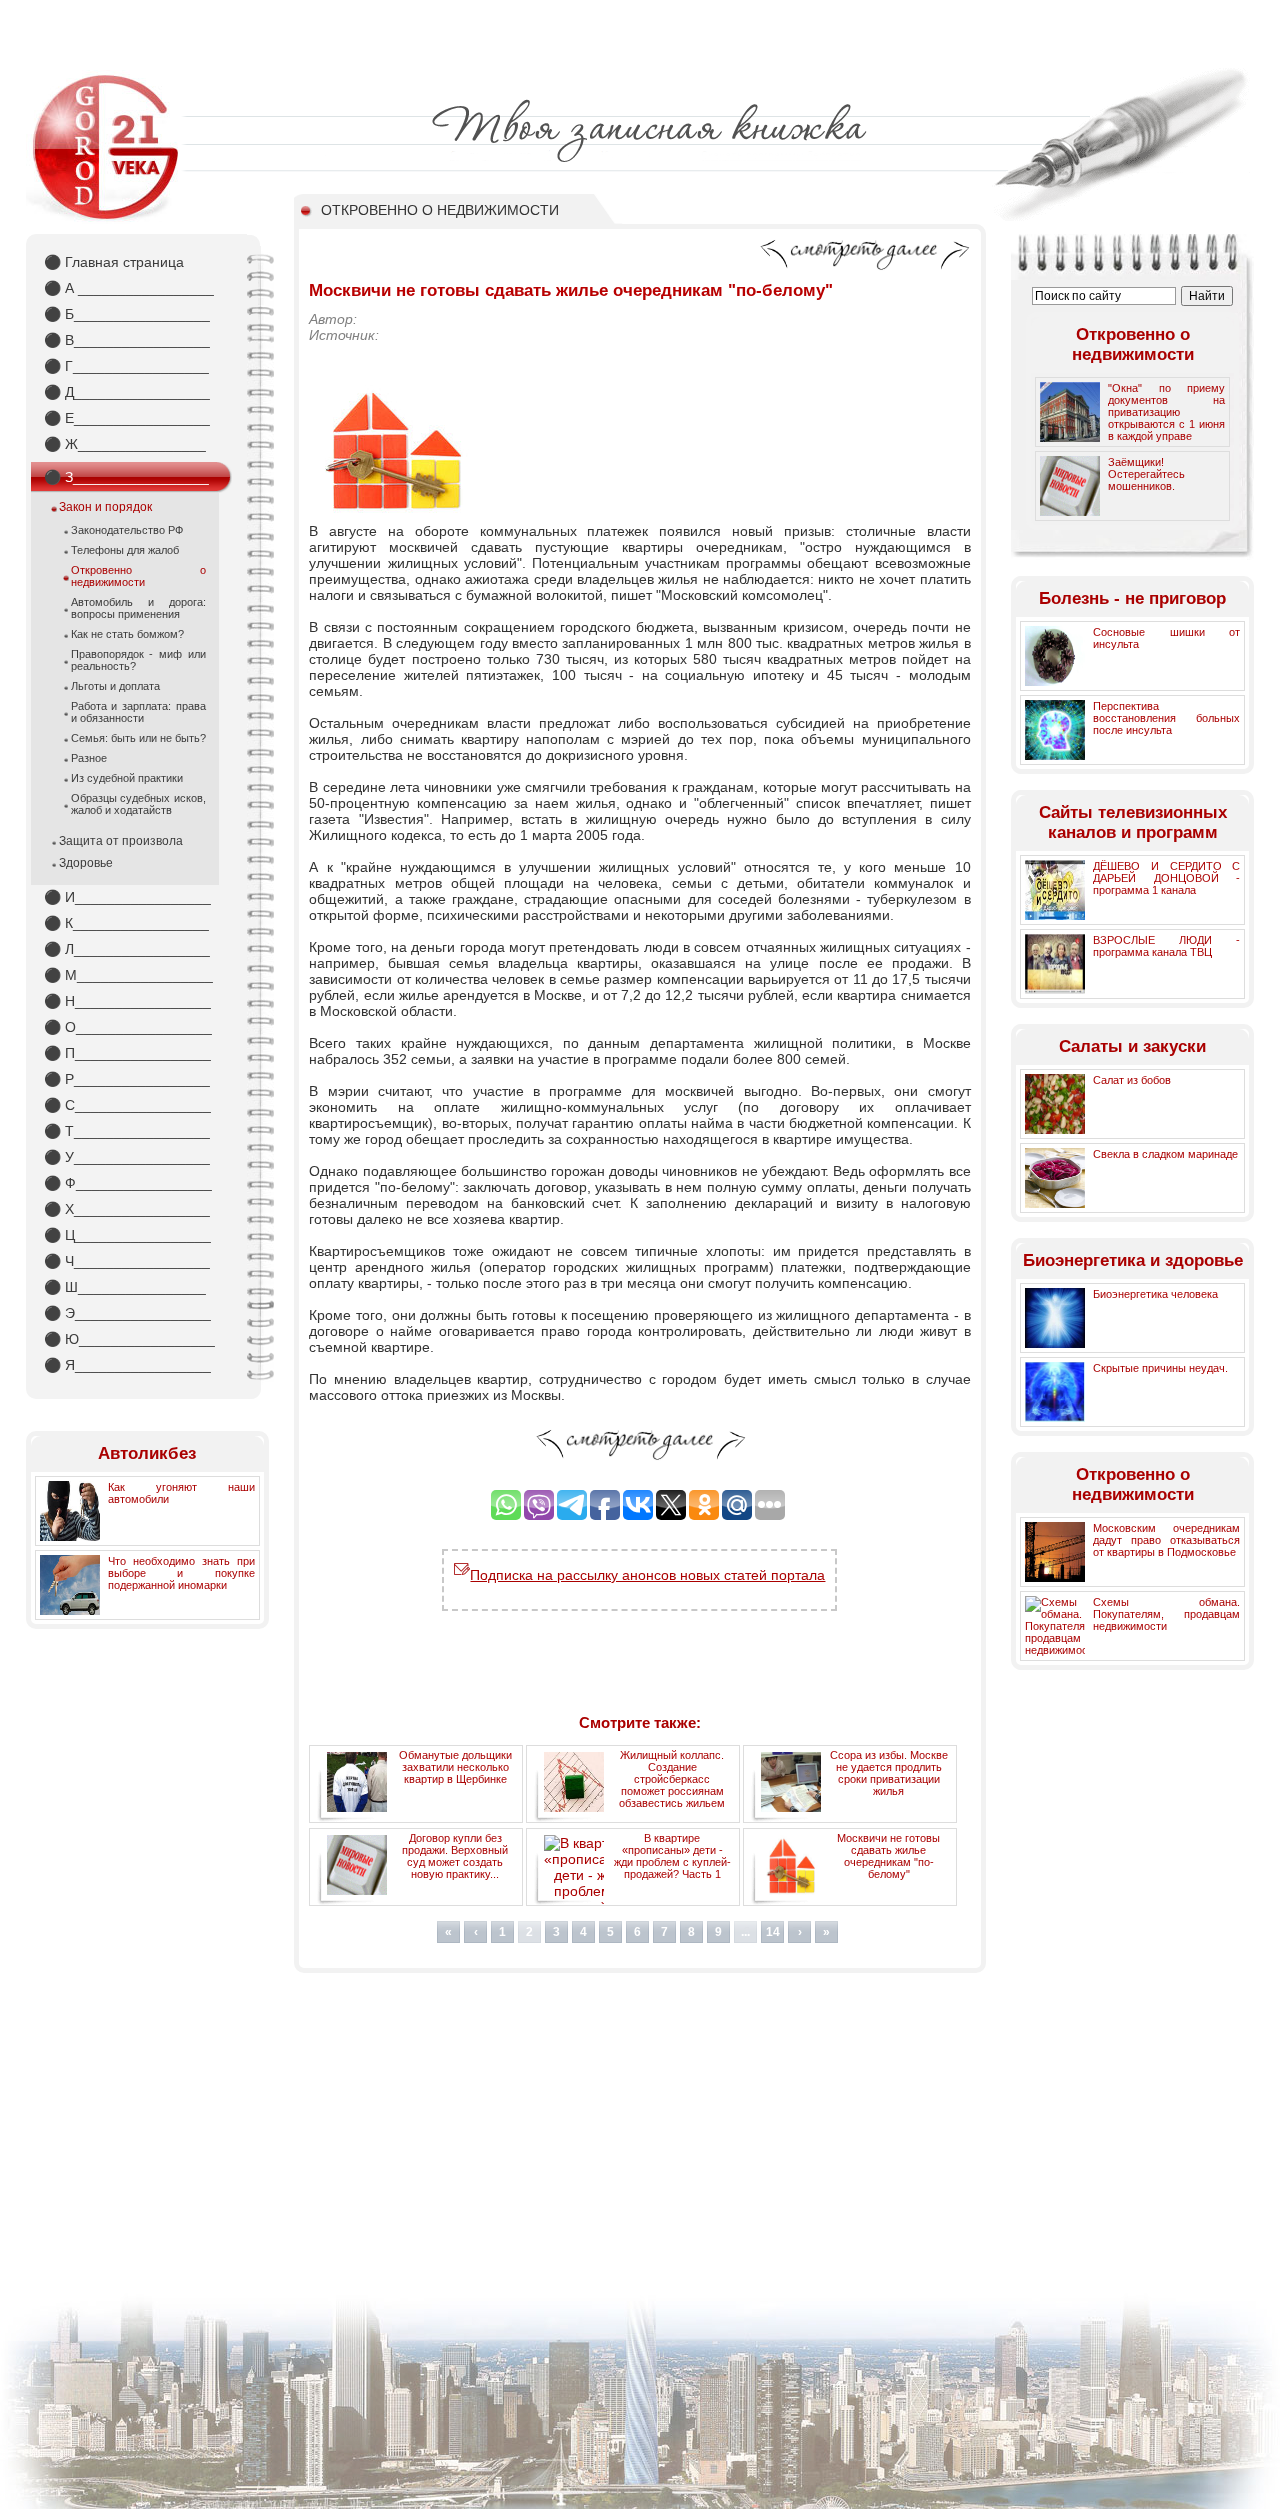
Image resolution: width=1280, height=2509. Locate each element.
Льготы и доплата (115, 686)
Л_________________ (127, 949)
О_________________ (128, 1027)
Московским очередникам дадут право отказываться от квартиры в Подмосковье (1166, 1540)
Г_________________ (126, 366)
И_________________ (127, 897)
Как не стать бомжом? (127, 634)
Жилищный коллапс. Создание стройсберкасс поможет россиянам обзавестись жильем (672, 1779)
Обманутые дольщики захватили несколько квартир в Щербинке (455, 1767)
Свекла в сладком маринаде (1165, 1154)
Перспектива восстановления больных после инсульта (1166, 718)
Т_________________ (127, 1131)
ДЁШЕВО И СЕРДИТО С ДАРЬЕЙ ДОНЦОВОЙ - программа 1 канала (1166, 878)
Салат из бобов (1132, 1080)
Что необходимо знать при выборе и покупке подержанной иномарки (181, 1573)
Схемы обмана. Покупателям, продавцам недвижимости (1166, 1614)
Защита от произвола (121, 841)
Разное (89, 758)
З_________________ (126, 477)
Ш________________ (125, 1287)
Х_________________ (127, 1209)
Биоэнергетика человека (1155, 1294)
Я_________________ (127, 1365)
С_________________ (127, 1105)
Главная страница (114, 262)
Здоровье (86, 863)
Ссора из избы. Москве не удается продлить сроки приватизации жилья (889, 1773)
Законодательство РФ (127, 530)
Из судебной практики (127, 778)
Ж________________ (125, 444)
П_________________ (127, 1053)
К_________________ (126, 923)
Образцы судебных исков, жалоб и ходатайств (138, 804)
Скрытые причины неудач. (1160, 1368)
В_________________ (127, 340)
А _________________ (129, 288)
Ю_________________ (129, 1339)
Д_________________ (127, 392)
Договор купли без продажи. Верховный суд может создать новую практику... (455, 1856)
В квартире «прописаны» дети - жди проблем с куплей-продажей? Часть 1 (672, 1856)
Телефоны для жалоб (125, 550)
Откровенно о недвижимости (138, 576)
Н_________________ (127, 1001)
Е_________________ (127, 418)
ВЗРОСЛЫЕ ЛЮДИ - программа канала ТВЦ (1166, 946)
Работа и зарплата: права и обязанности (138, 712)
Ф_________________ (128, 1183)
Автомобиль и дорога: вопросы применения (138, 608)
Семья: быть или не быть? (138, 738)
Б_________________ (127, 314)
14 (773, 1932)
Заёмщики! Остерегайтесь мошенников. (1146, 474)
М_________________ (128, 975)
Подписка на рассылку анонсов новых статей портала (647, 1575)
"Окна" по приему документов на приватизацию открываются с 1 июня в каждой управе (1166, 412)
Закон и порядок (105, 507)
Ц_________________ (127, 1235)
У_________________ (127, 1157)
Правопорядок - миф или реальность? (138, 660)
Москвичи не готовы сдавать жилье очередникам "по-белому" (888, 1856)
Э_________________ (127, 1313)
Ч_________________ (127, 1261)
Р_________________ (127, 1079)
